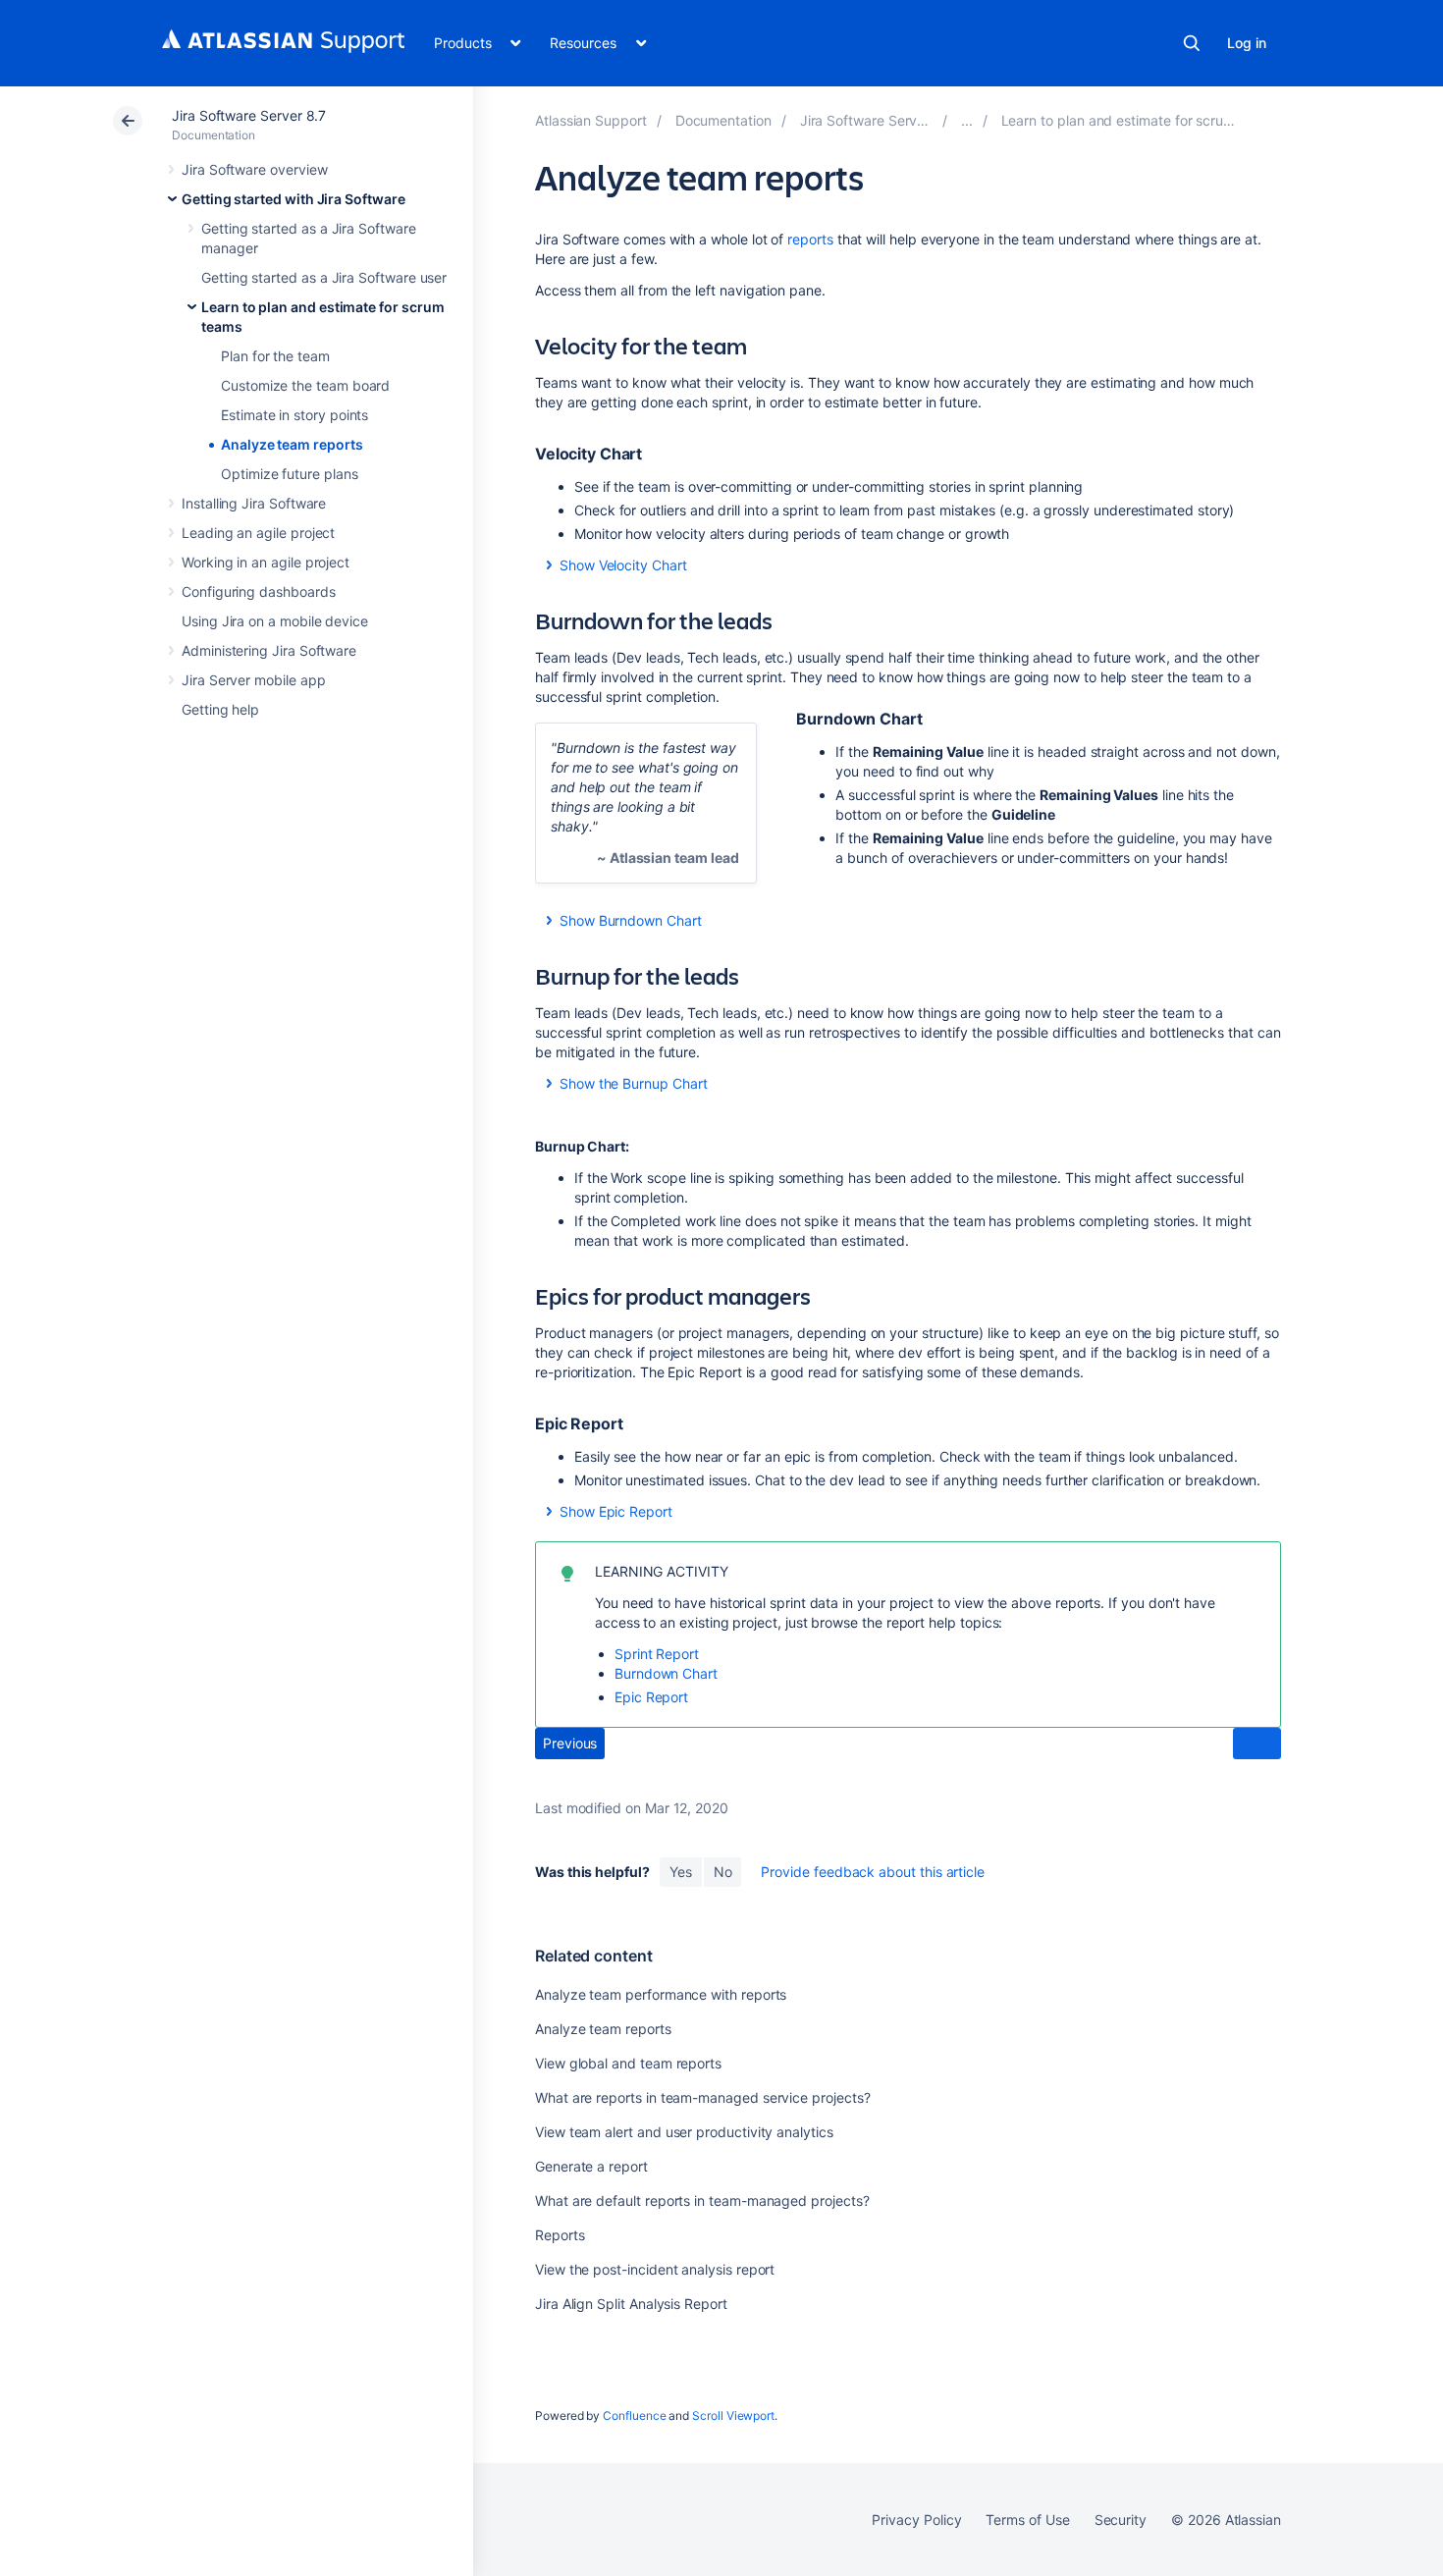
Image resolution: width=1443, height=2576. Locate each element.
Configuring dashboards (258, 591)
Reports (560, 2235)
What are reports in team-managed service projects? (703, 2097)
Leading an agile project (258, 533)
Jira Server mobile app (253, 680)
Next (1257, 1744)
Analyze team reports (292, 444)
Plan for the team (275, 356)
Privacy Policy (916, 2520)
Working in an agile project (266, 562)
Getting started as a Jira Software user (324, 277)
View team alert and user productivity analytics (684, 2132)
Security (1121, 2520)
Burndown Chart (666, 1673)
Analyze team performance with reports (661, 1994)
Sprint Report (657, 1654)
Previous (570, 1743)
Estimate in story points (294, 415)
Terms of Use (1027, 2520)
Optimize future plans (290, 474)
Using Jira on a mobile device (275, 621)
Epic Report (651, 1697)
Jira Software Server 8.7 (249, 115)
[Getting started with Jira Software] (967, 120)
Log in (1247, 43)
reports (810, 239)
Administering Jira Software (269, 650)
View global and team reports (628, 2063)
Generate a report (591, 2166)
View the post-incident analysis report (655, 2269)
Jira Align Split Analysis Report (631, 2304)
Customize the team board (305, 385)
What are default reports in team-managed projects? (702, 2200)
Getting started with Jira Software (294, 199)
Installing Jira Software (254, 503)
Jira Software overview (254, 169)
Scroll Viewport (733, 2415)
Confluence (634, 2415)
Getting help (220, 709)
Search (1192, 43)
